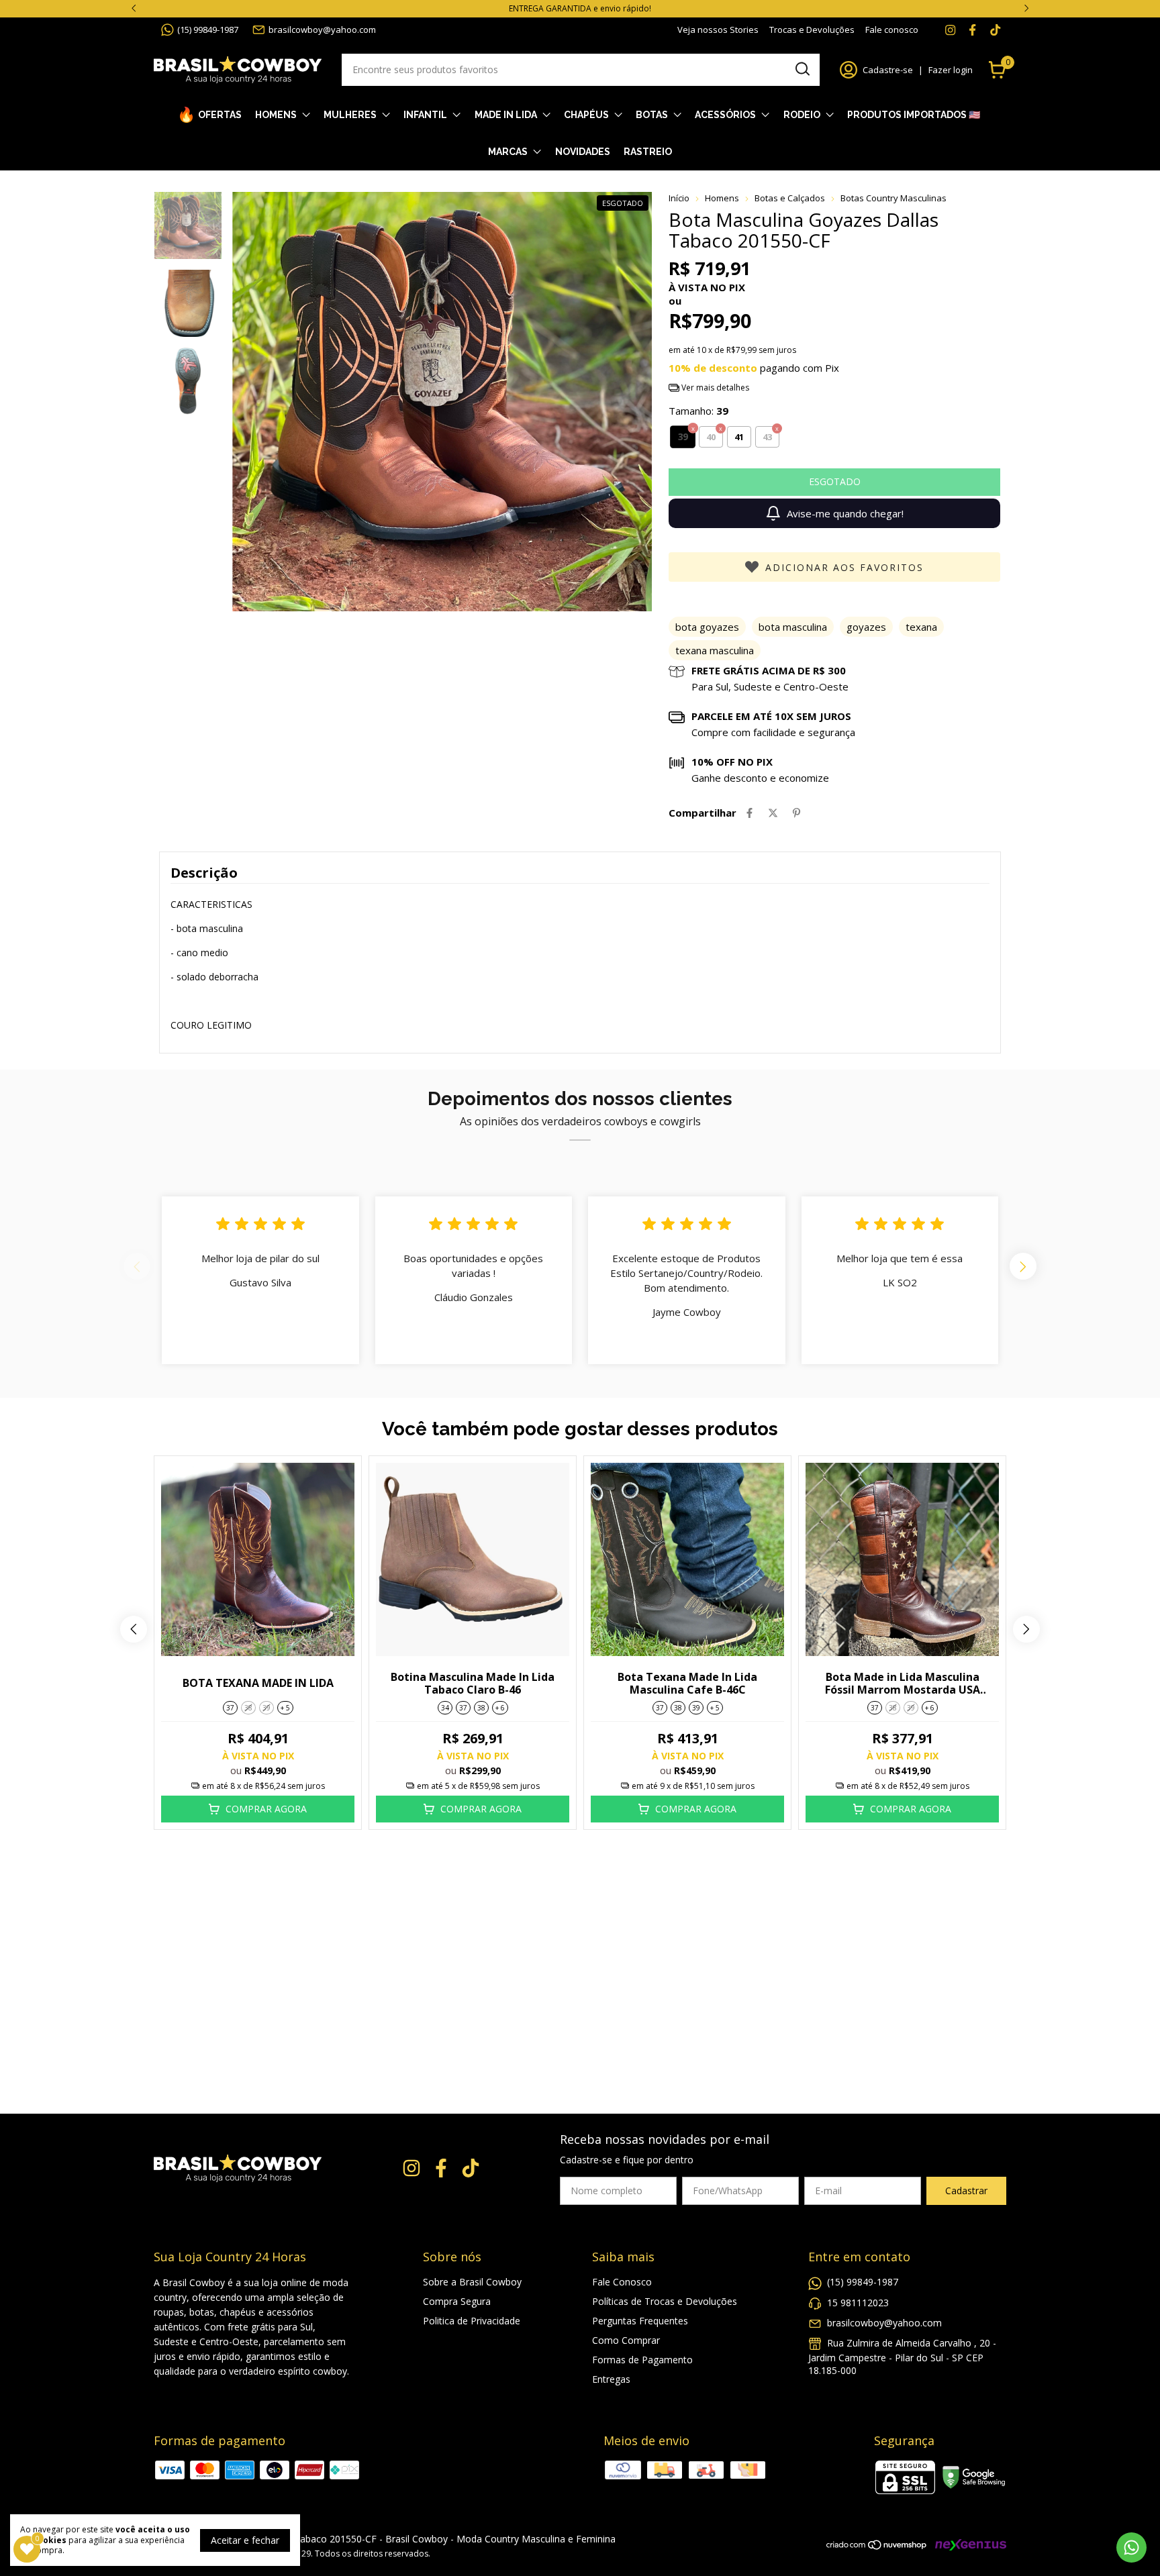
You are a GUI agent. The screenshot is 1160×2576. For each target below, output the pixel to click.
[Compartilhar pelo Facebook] (750, 813)
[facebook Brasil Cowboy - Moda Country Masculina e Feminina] (972, 30)
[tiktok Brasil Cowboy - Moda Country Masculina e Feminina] (995, 30)
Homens (276, 115)
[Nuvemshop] (877, 2547)
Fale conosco (892, 30)
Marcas (508, 152)
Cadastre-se (888, 70)
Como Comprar (626, 2340)
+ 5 (285, 1708)
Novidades (583, 152)
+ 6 (500, 1708)
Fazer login (951, 70)
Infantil (425, 115)
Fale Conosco (622, 2282)
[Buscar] (802, 69)
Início (679, 198)
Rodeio (802, 115)
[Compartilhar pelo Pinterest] (796, 813)
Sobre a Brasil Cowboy (472, 2282)
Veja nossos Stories (718, 30)
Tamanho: (698, 411)
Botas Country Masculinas (893, 198)
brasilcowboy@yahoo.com (322, 30)
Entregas (611, 2379)
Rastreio (648, 152)
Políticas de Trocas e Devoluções (665, 2301)
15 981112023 (858, 2303)
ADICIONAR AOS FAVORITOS (844, 567)
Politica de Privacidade (472, 2321)
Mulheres (350, 115)
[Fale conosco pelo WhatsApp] (1131, 2547)
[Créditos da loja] (967, 2545)
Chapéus (586, 115)
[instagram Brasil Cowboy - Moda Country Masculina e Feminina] (950, 30)
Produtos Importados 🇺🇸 (914, 115)
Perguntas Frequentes (640, 2321)
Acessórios (725, 115)
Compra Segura (457, 2301)
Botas (652, 115)
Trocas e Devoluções (812, 30)
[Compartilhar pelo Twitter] (773, 813)
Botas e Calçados (790, 198)
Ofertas (220, 115)
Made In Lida (506, 115)
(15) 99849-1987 (208, 30)
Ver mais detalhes (714, 388)
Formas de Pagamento (642, 2360)
